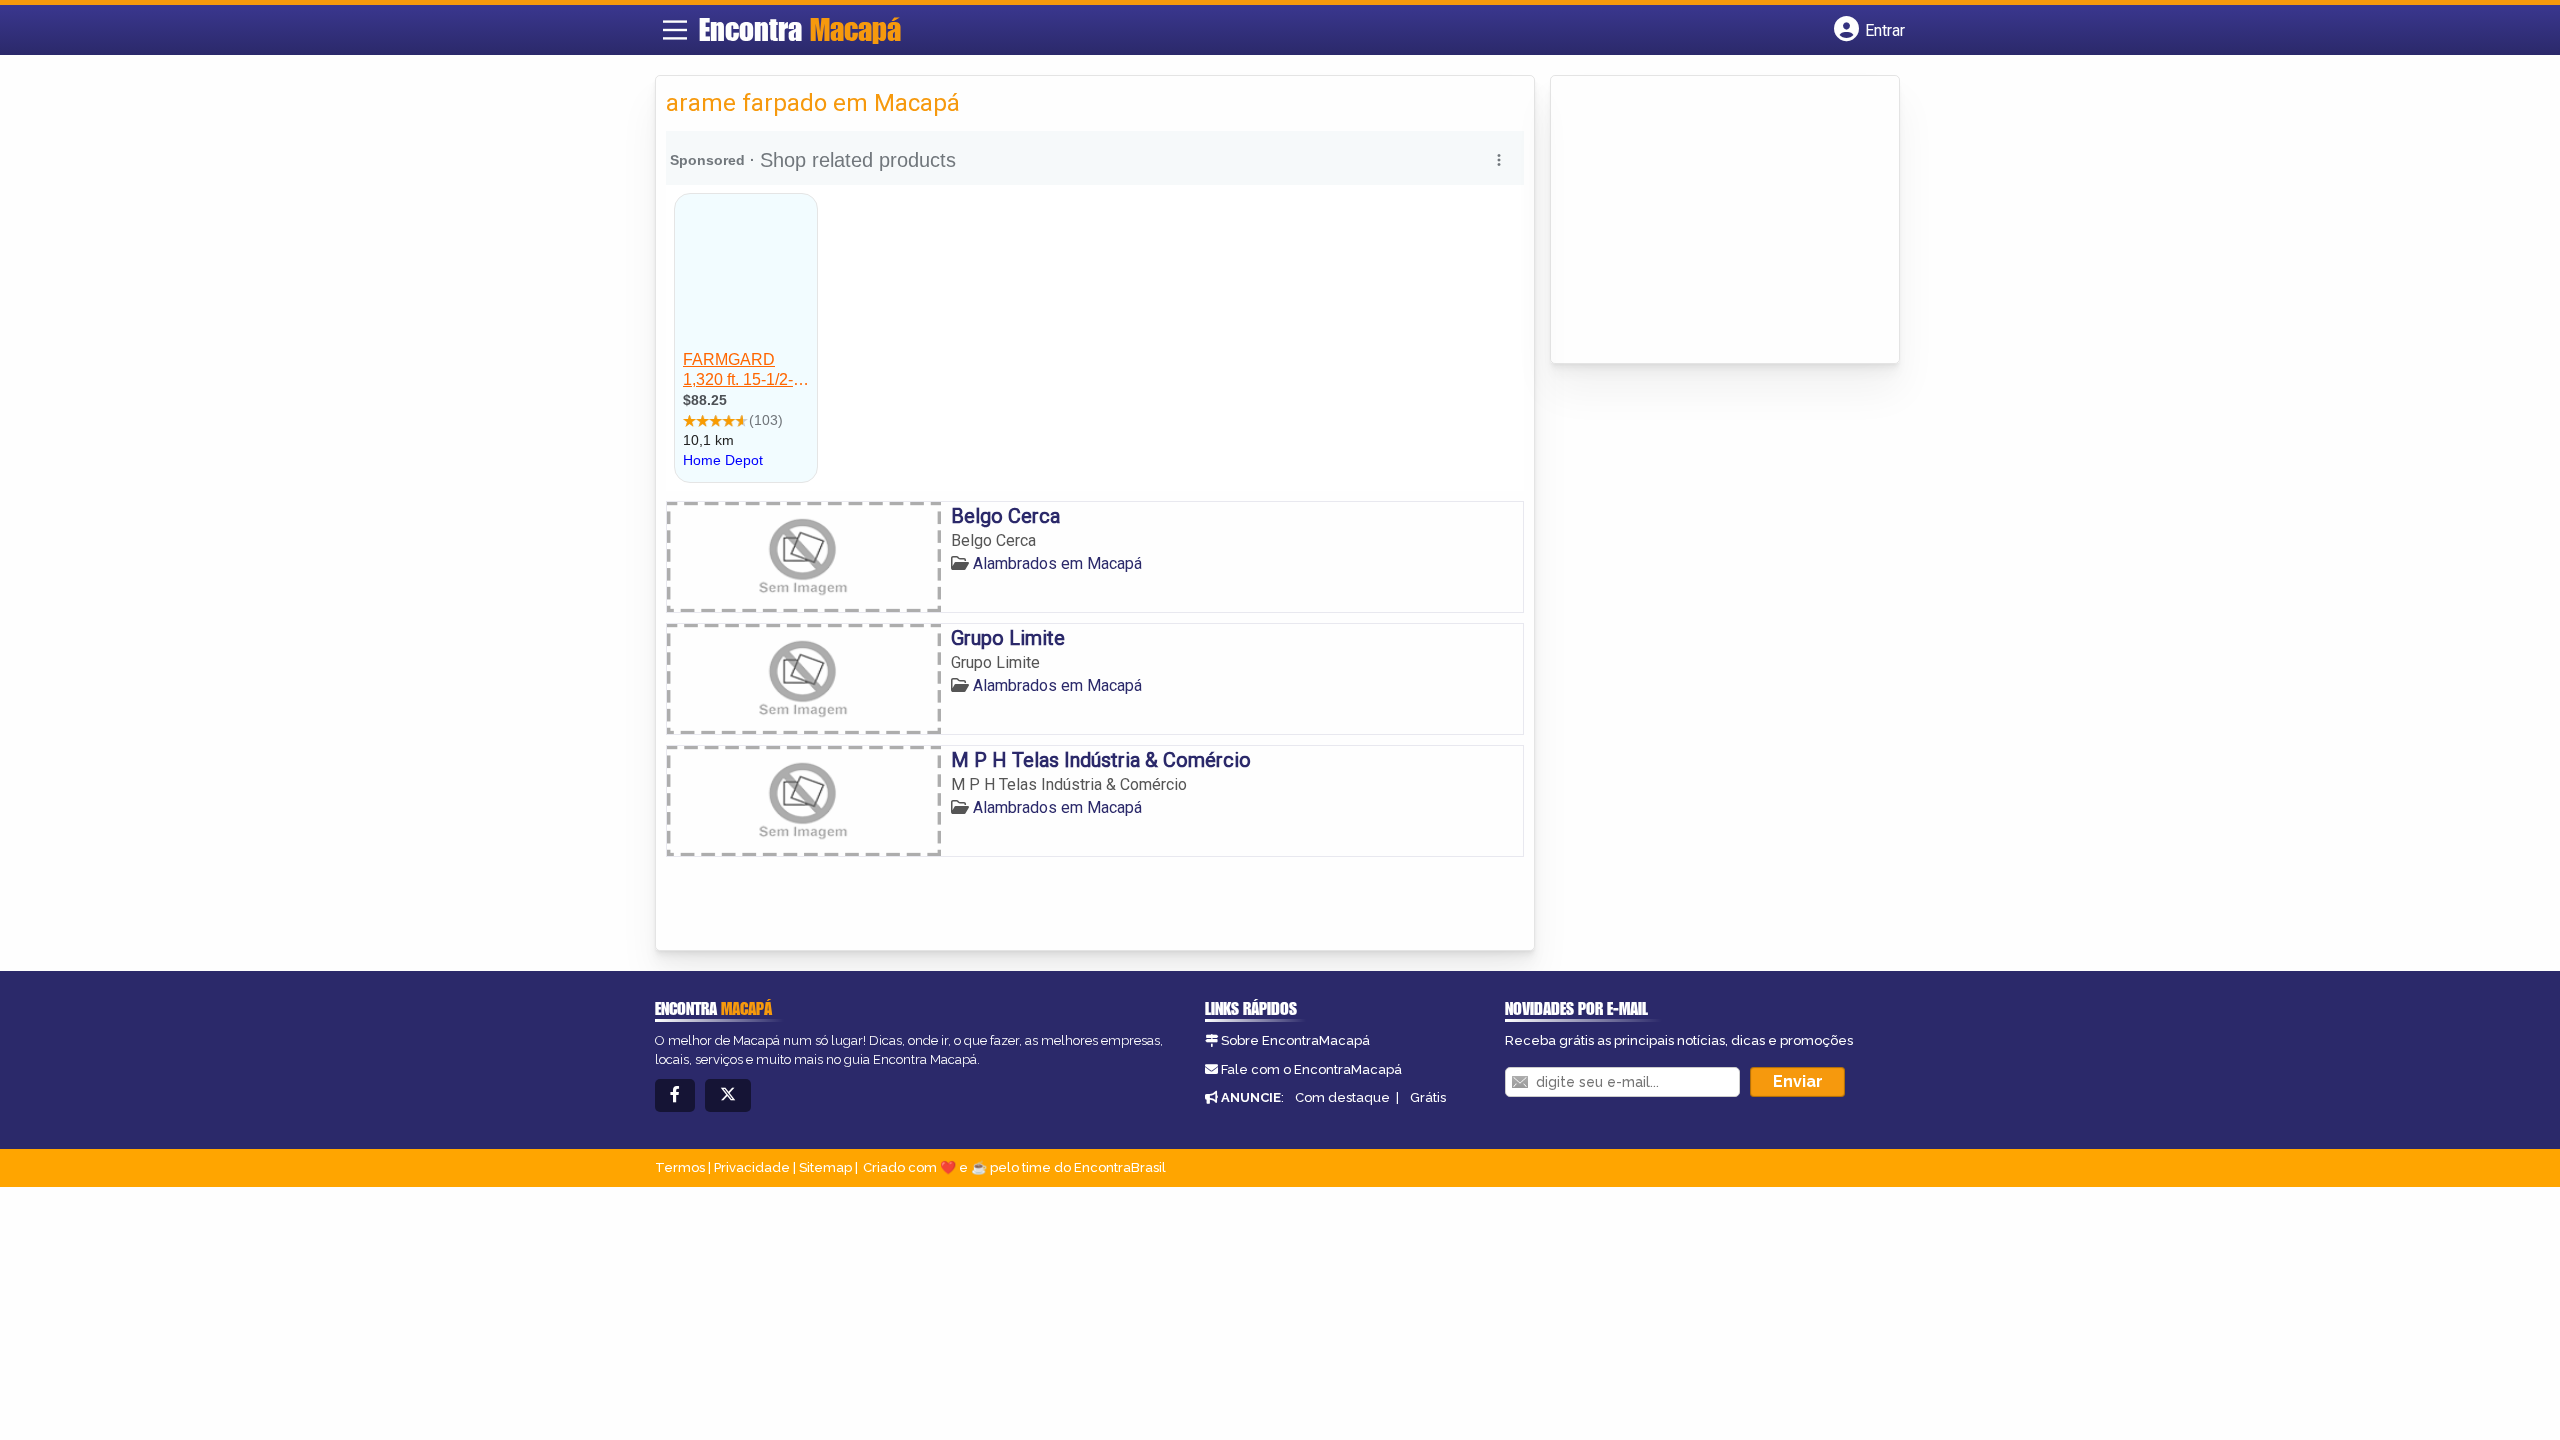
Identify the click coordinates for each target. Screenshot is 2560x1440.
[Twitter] (728, 1095)
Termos (680, 1167)
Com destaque (1342, 1097)
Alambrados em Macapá (1057, 563)
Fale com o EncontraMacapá (1311, 1069)
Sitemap (825, 1167)
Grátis (1428, 1097)
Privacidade (752, 1167)
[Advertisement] (1711, 221)
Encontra (800, 29)
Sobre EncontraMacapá (1295, 1040)
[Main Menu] (675, 30)
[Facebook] (675, 1095)
